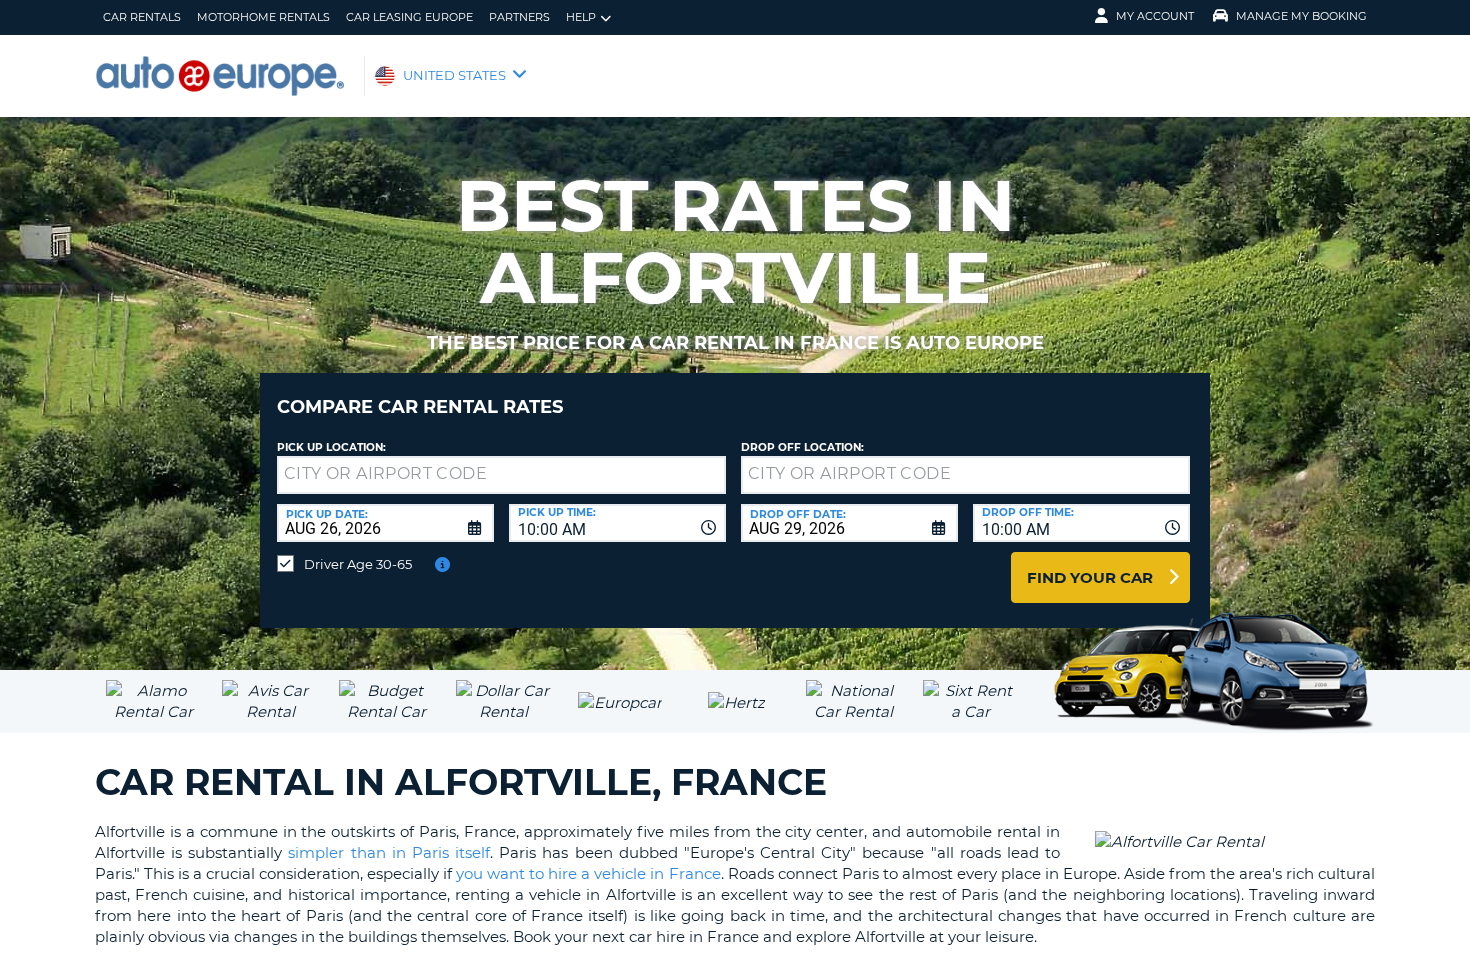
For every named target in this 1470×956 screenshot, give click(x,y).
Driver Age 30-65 (358, 564)
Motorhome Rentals (263, 17)
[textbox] (501, 475)
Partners (519, 17)
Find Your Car (1090, 577)
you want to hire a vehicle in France (588, 873)
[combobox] (617, 523)
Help (581, 17)
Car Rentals (142, 17)
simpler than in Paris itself (389, 852)
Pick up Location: (331, 447)
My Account (1155, 16)
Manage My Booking (1301, 16)
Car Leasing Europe (409, 17)
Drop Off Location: (802, 447)
